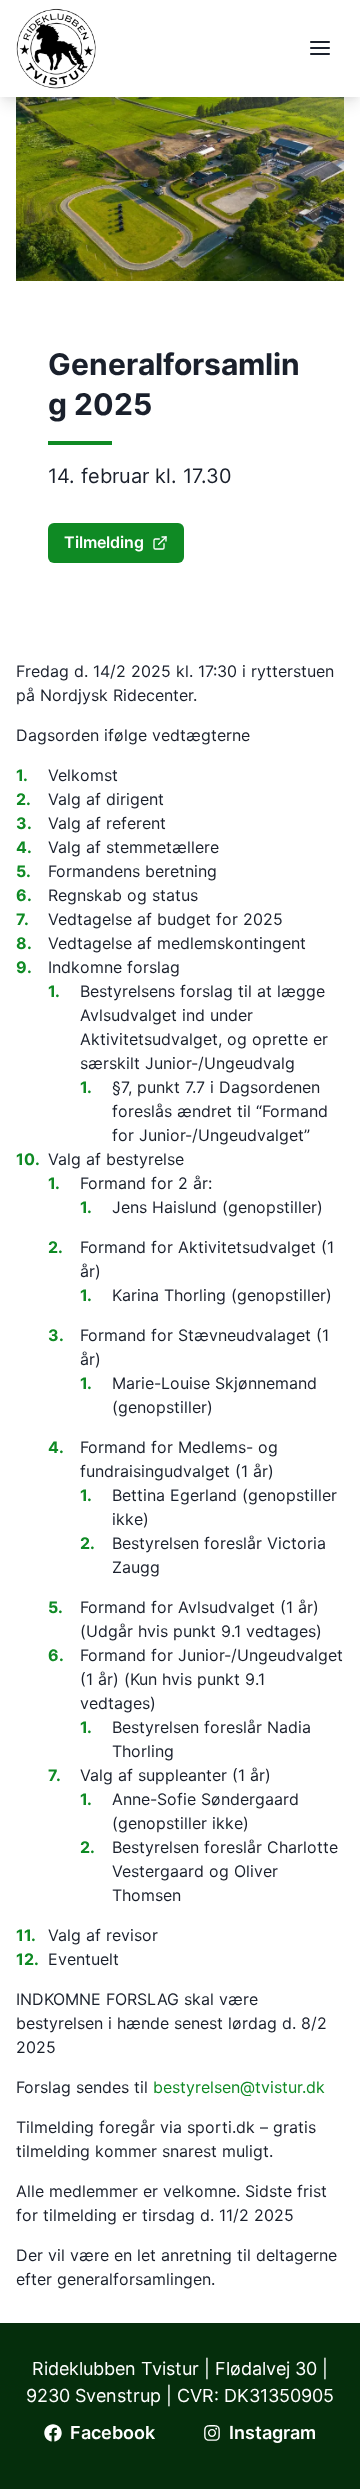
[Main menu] (320, 48)
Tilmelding (104, 542)
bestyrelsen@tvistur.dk (239, 2087)
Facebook (112, 2432)
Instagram (272, 2432)
